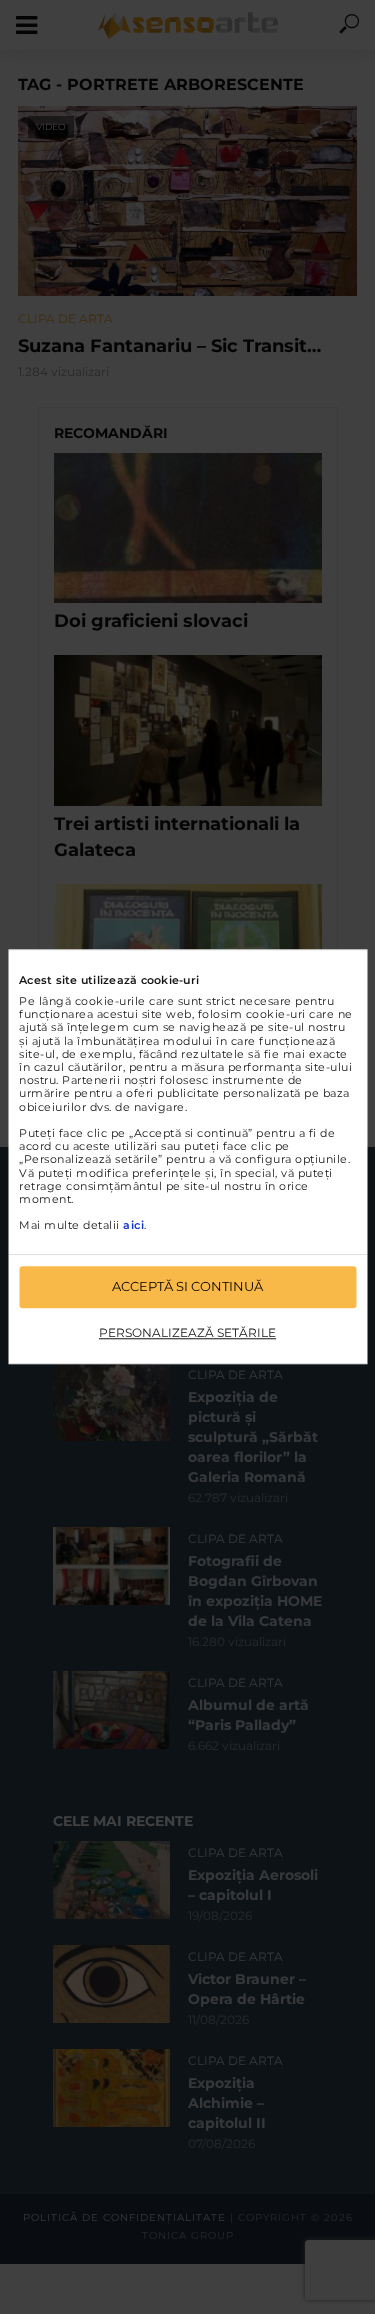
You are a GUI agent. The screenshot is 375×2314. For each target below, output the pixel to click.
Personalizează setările (187, 1332)
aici (133, 1226)
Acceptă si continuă (187, 1287)
